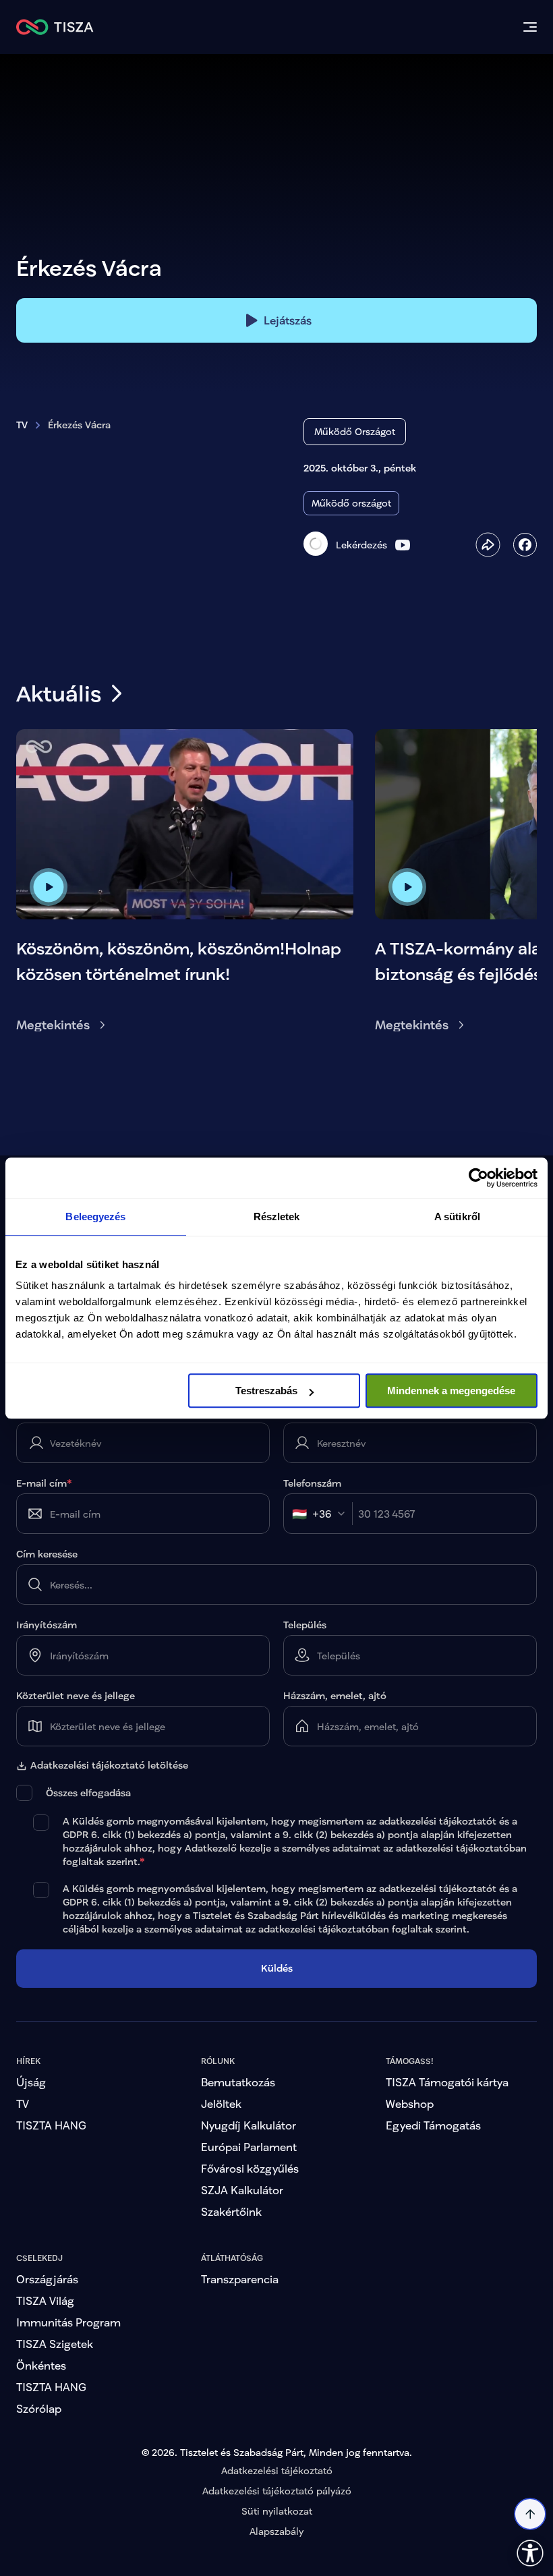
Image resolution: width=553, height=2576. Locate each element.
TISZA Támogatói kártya (447, 2128)
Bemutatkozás (238, 2128)
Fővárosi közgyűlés (250, 2214)
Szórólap (39, 2454)
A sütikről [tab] (457, 1217)
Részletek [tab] (277, 1217)
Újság (31, 2128)
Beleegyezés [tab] (95, 1217)
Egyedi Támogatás (433, 2171)
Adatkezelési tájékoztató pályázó (277, 2537)
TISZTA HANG (51, 2171)
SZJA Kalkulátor (242, 2236)
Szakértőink (231, 2257)
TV (22, 425)
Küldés (277, 2014)
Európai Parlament (249, 2193)
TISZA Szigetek (55, 2389)
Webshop (410, 2149)
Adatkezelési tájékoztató (277, 2516)
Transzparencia (240, 2325)
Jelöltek (221, 2149)
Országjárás (47, 2325)
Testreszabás (266, 1391)
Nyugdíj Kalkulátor (249, 2171)
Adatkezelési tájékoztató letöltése (109, 1765)
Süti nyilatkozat (277, 2557)
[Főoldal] (55, 27)
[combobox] (322, 1514)
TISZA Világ (45, 2346)
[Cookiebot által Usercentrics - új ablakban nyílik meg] (478, 1178)
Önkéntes (41, 2411)
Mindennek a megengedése (451, 1391)
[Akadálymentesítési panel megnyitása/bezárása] (530, 2553)
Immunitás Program (68, 2368)
